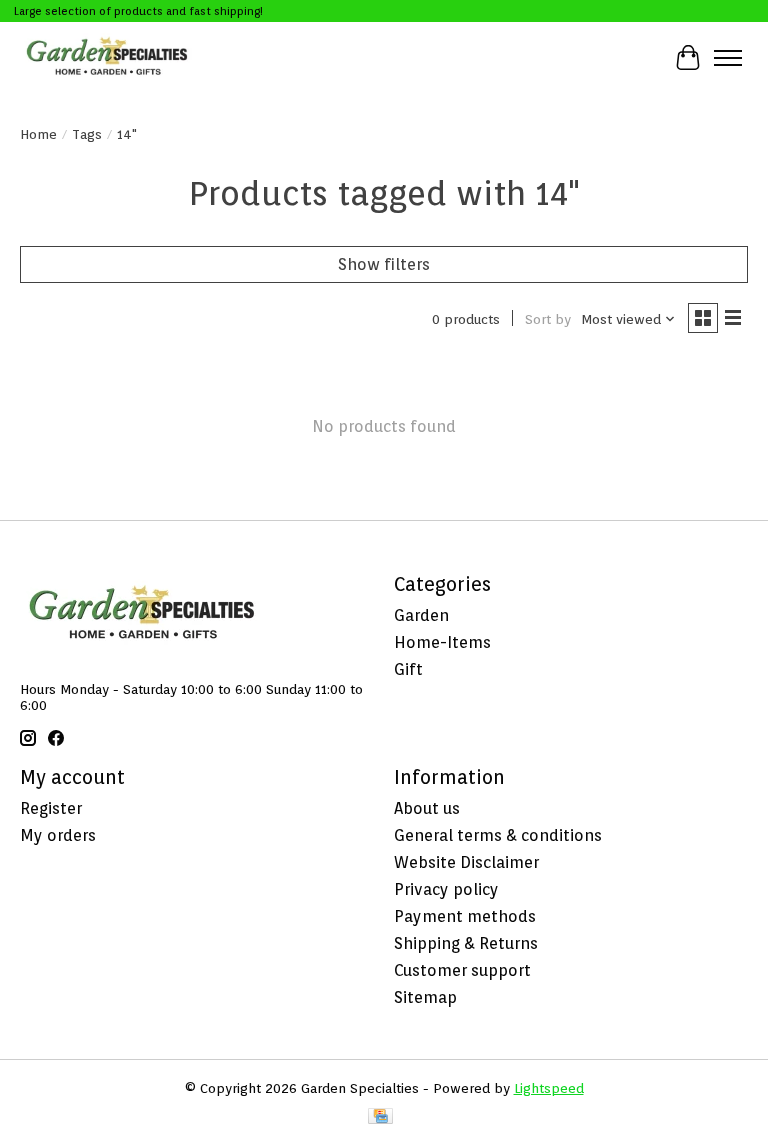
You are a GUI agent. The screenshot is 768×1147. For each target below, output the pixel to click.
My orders (58, 835)
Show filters (384, 264)
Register (51, 808)
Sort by (548, 319)
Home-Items (442, 642)
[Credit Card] (380, 1117)
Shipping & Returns (466, 943)
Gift (408, 669)
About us (427, 808)
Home (38, 134)
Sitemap (425, 997)
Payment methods (465, 916)
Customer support (462, 970)
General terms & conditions (498, 835)
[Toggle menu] (728, 58)
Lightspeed (549, 1088)
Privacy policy (446, 889)
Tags (87, 134)
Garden (421, 615)
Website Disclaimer (466, 862)
